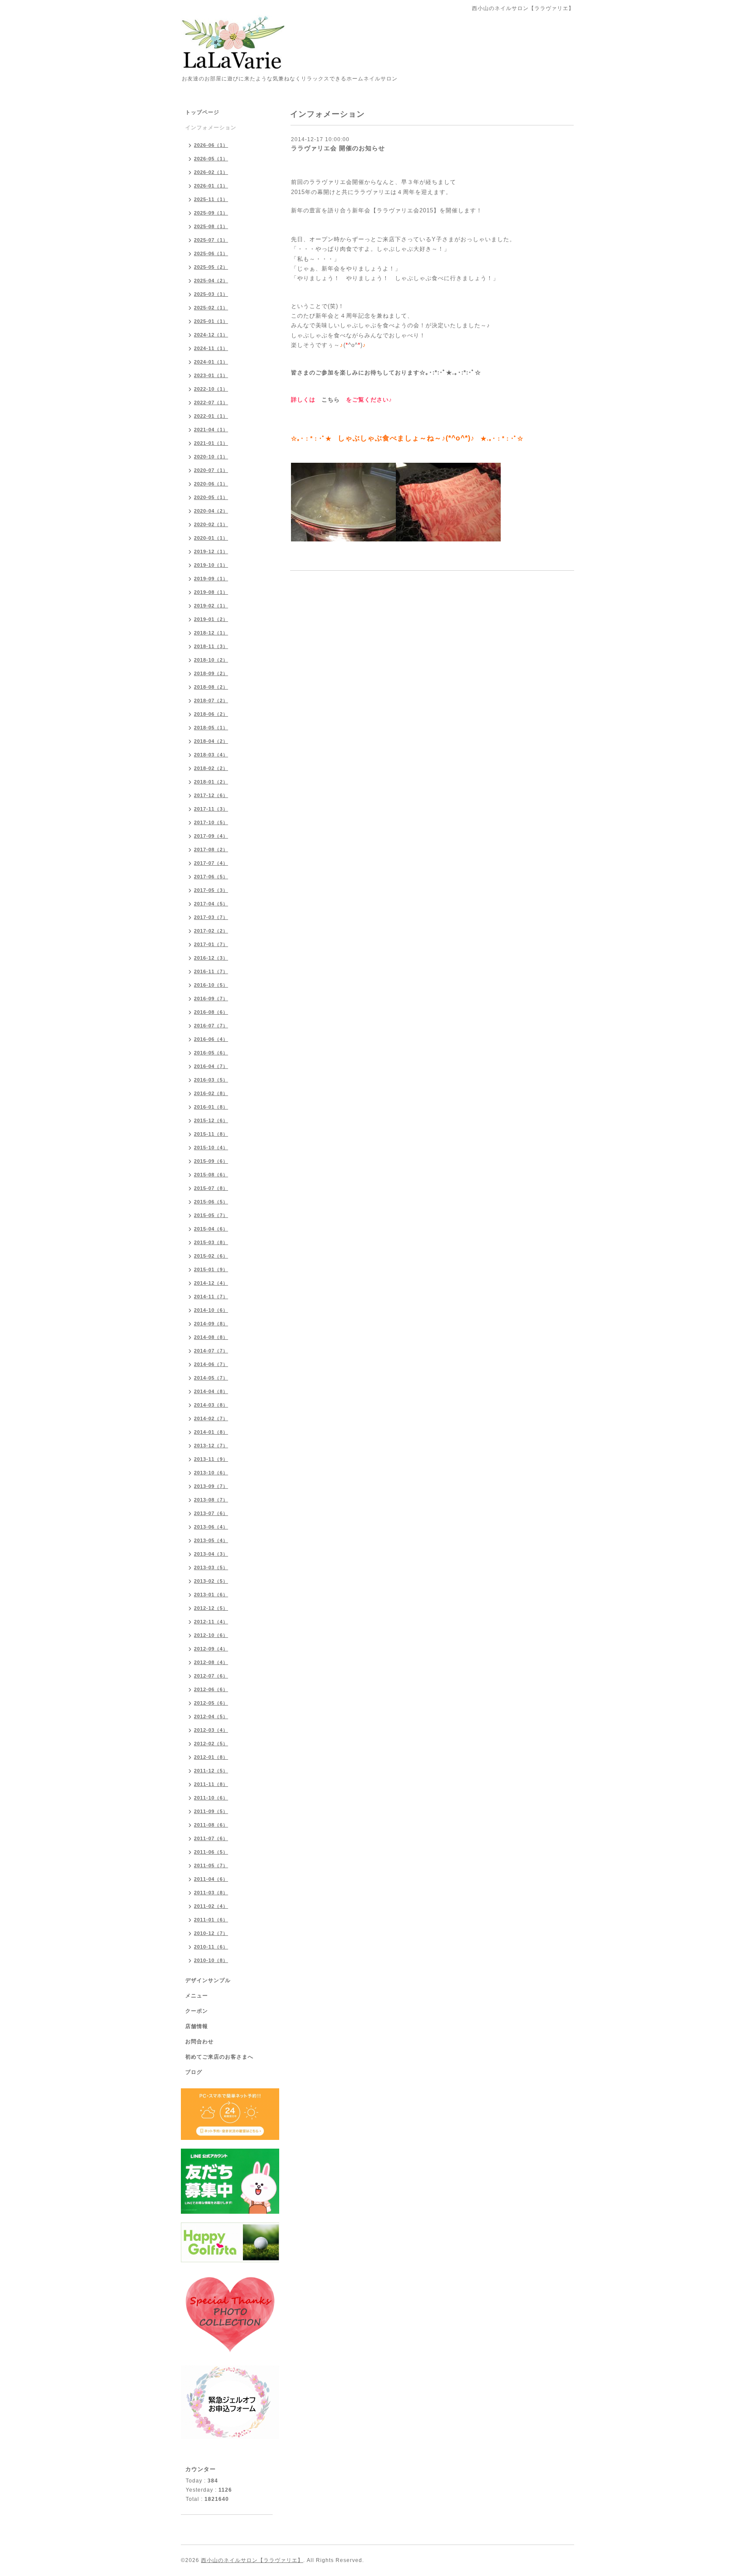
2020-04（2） (211, 511)
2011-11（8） (211, 1784)
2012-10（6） (211, 1635)
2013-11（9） (211, 1459)
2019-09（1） (211, 579)
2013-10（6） (211, 1473)
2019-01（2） (211, 619)
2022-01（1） (211, 416)
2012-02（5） (211, 1744)
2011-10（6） (211, 1798)
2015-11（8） (211, 1134)
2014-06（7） (211, 1364)
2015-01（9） (211, 1269)
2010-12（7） (211, 1933)
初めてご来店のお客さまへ (219, 2057)
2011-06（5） (211, 1852)
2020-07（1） (211, 470)
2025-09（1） (211, 213)
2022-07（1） (211, 402)
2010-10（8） (211, 1960)
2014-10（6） (211, 1310)
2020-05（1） (211, 497)
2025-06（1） (211, 253)
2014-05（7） (211, 1378)
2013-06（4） (211, 1527)
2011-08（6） (211, 1825)
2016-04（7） (211, 1066)
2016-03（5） (211, 1080)
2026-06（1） (211, 145)
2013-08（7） (211, 1500)
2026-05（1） (211, 159)
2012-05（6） (211, 1703)
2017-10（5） (211, 822)
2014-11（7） (211, 1297)
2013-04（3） (211, 1554)
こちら (331, 400)
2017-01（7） (211, 944)
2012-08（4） (211, 1662)
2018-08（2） (211, 687)
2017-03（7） (211, 917)
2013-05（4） (211, 1540)
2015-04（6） (211, 1229)
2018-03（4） (211, 755)
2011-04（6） (211, 1879)
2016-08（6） (211, 1012)
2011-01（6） (211, 1920)
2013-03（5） (211, 1567)
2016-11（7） (211, 971)
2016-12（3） (211, 958)
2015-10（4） (211, 1148)
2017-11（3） (211, 809)
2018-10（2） (211, 660)
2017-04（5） (211, 904)
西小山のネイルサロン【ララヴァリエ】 (252, 2560)
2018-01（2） (211, 782)
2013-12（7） (211, 1446)
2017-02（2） (211, 931)
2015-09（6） (211, 1161)
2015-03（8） (211, 1242)
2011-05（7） (211, 1865)
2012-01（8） (211, 1757)
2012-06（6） (211, 1689)
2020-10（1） (211, 457)
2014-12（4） (211, 1283)
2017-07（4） (211, 863)
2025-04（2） (211, 281)
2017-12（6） (211, 795)
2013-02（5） (211, 1581)
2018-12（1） (211, 633)
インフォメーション (211, 128)
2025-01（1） (211, 321)
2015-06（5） (211, 1202)
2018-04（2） (211, 741)
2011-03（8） (211, 1893)
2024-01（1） (211, 362)
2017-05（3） (211, 890)
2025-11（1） (211, 199)
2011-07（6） (211, 1838)
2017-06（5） (211, 877)
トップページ (202, 112)
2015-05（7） (211, 1215)
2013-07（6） (211, 1513)
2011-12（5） (211, 1771)
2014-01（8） (211, 1432)
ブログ (194, 2072)
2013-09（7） (211, 1486)
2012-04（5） (211, 1716)
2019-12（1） (211, 551)
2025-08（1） (211, 226)
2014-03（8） (211, 1405)
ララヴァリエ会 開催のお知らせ (338, 148)
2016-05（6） (211, 1053)
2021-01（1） (211, 443)
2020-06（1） (211, 484)
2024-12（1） (211, 335)
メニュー (197, 1996)
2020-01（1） (211, 538)
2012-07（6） (211, 1676)
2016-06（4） (211, 1039)
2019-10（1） (211, 565)
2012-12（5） (211, 1608)
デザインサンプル (208, 1980)
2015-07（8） (211, 1188)
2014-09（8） (211, 1324)
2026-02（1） (211, 172)
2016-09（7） (211, 999)
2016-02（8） (211, 1093)
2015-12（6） (211, 1120)
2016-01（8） (211, 1107)
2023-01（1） (211, 375)
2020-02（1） (211, 524)
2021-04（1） (211, 430)
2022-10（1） (211, 389)
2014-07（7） (211, 1351)
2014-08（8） (211, 1337)
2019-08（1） (211, 592)
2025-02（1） (211, 308)
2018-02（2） (211, 768)
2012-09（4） (211, 1649)
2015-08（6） (211, 1175)
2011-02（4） (211, 1906)
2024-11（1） (211, 348)
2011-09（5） (211, 1811)
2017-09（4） (211, 836)
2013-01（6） (211, 1595)
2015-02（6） (211, 1256)
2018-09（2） (211, 673)
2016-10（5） (211, 985)
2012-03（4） (211, 1730)
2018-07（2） (211, 700)
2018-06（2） (211, 714)
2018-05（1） (211, 728)
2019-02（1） (211, 606)
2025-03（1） (211, 294)
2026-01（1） (211, 186)
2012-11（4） (211, 1622)
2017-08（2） (211, 849)
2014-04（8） (211, 1391)
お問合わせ (199, 2042)
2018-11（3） (211, 646)
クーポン (197, 2011)
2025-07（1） (211, 240)
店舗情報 (197, 2026)
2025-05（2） (211, 267)
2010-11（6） (211, 1947)
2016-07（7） (211, 1026)
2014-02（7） (211, 1418)
